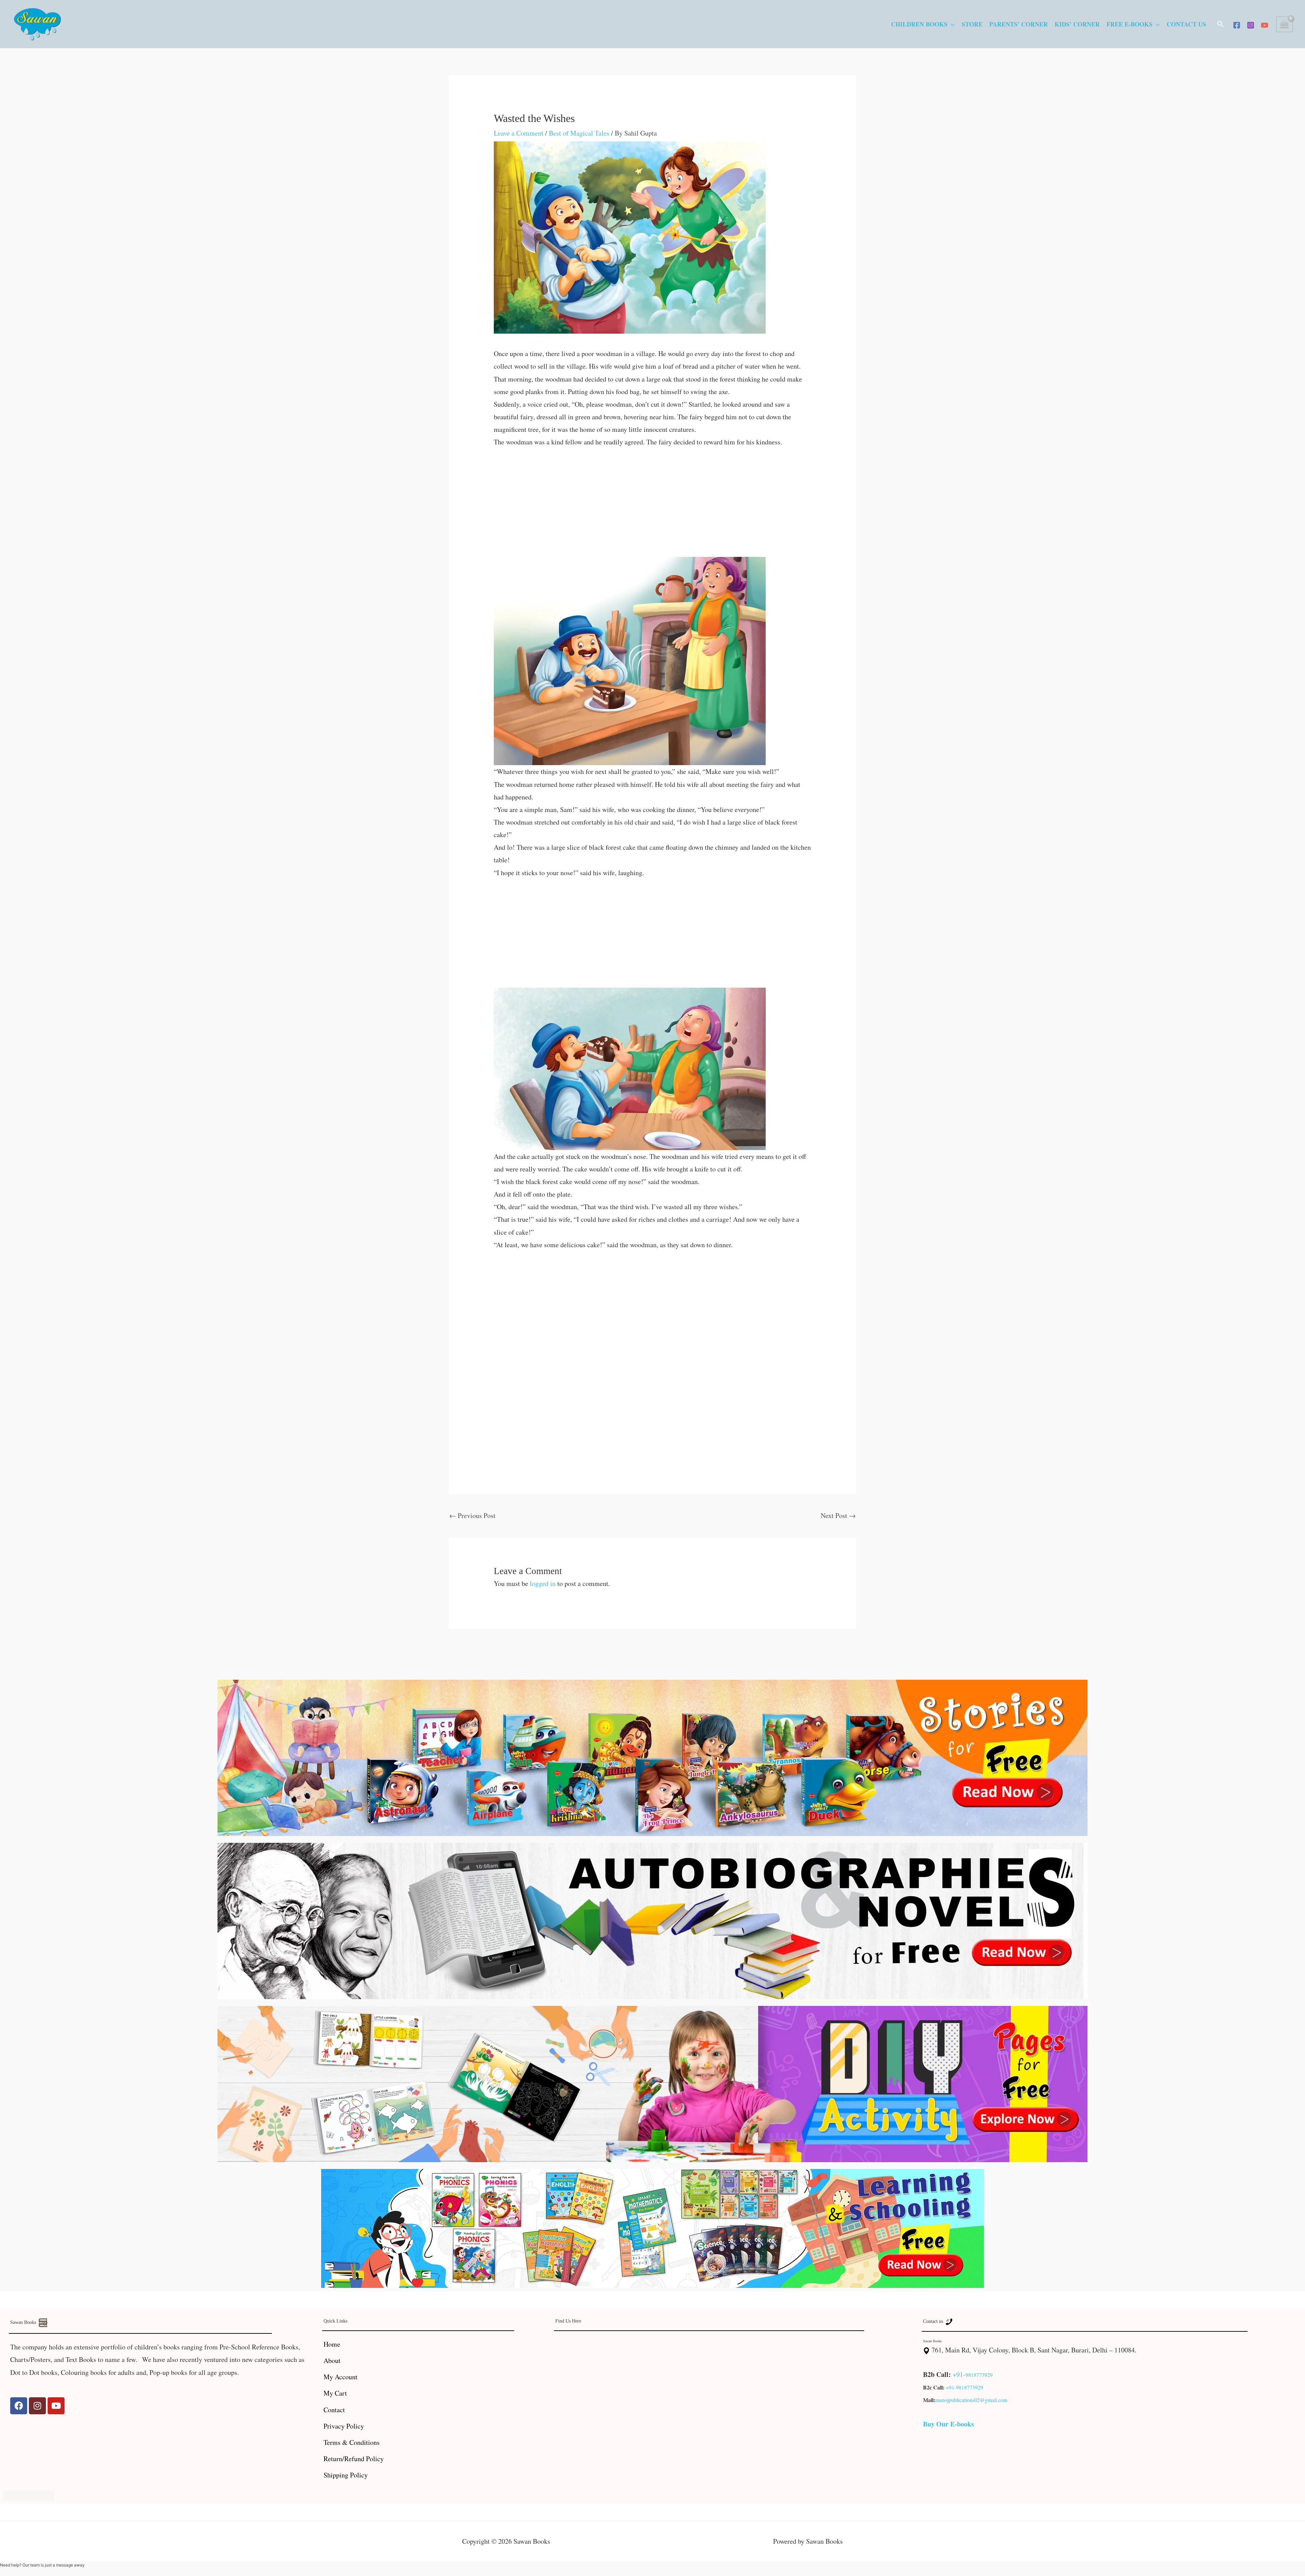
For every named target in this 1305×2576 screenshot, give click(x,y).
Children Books (919, 24)
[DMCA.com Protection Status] (29, 2494)
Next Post (838, 1515)
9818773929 (979, 2375)
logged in (543, 1583)
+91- (959, 2374)
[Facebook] (1237, 25)
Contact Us (1186, 24)
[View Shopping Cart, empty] (1285, 24)
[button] (1221, 24)
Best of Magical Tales (579, 133)
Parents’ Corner (1019, 24)
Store (972, 24)
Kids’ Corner (1077, 24)
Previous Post (472, 1515)
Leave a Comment (519, 133)
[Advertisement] (653, 507)
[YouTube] (1265, 25)
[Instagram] (1251, 25)
